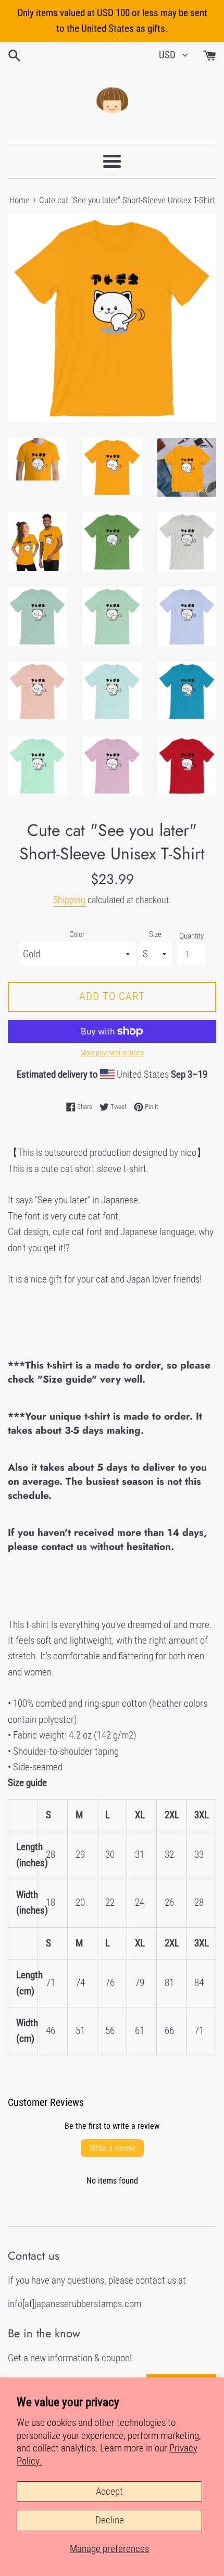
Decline (110, 2520)
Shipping (69, 900)
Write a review (112, 2148)
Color (77, 934)
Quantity (191, 936)
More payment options (112, 1053)
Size (155, 934)
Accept (109, 2491)
